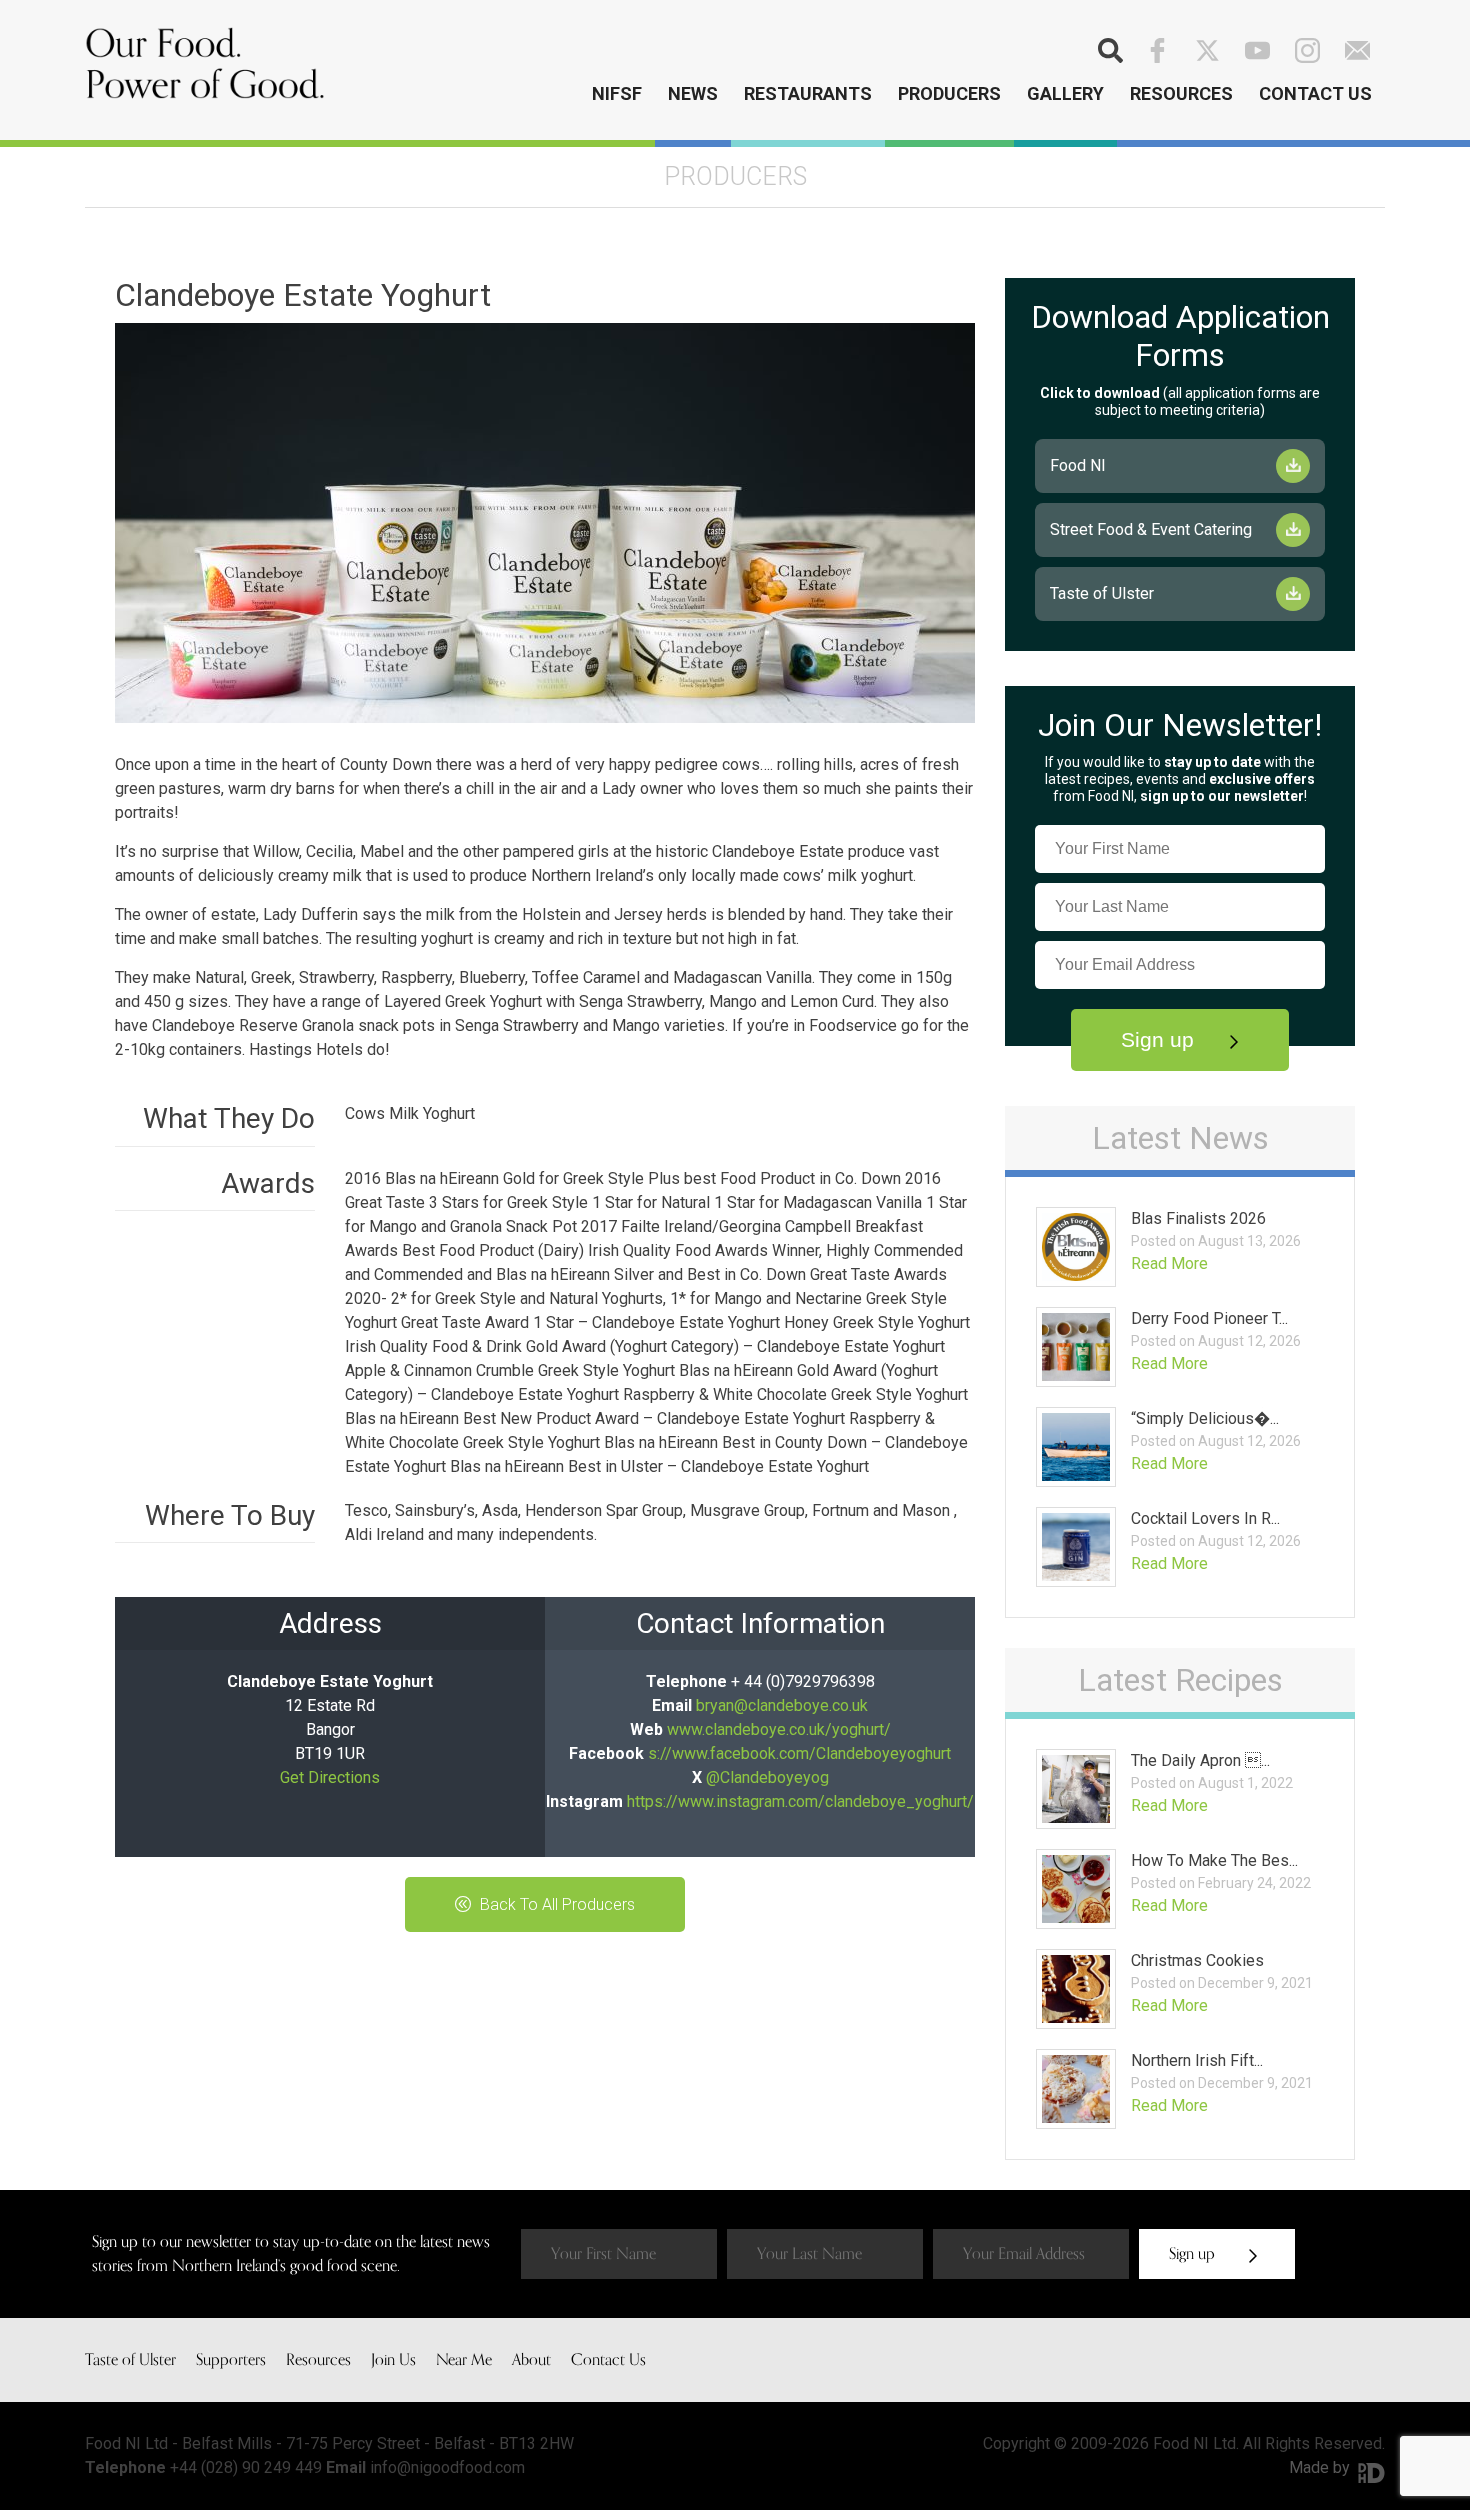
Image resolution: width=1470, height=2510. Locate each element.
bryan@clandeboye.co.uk (782, 1705)
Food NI (1078, 465)
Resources (1181, 93)
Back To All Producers (555, 1904)
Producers (949, 93)
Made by (1321, 2467)
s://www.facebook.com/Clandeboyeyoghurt (799, 1753)
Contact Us (1315, 93)
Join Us (393, 2360)
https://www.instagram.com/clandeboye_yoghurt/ (800, 1801)
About (531, 2360)
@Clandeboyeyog (767, 1777)
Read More (1169, 1263)
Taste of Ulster (1102, 593)
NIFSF (617, 93)
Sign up (1160, 1039)
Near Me (464, 2360)
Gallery (1065, 93)
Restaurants (808, 93)
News (693, 93)
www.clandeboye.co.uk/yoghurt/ (779, 1729)
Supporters (231, 2360)
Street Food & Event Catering (1151, 529)
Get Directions (330, 1777)
